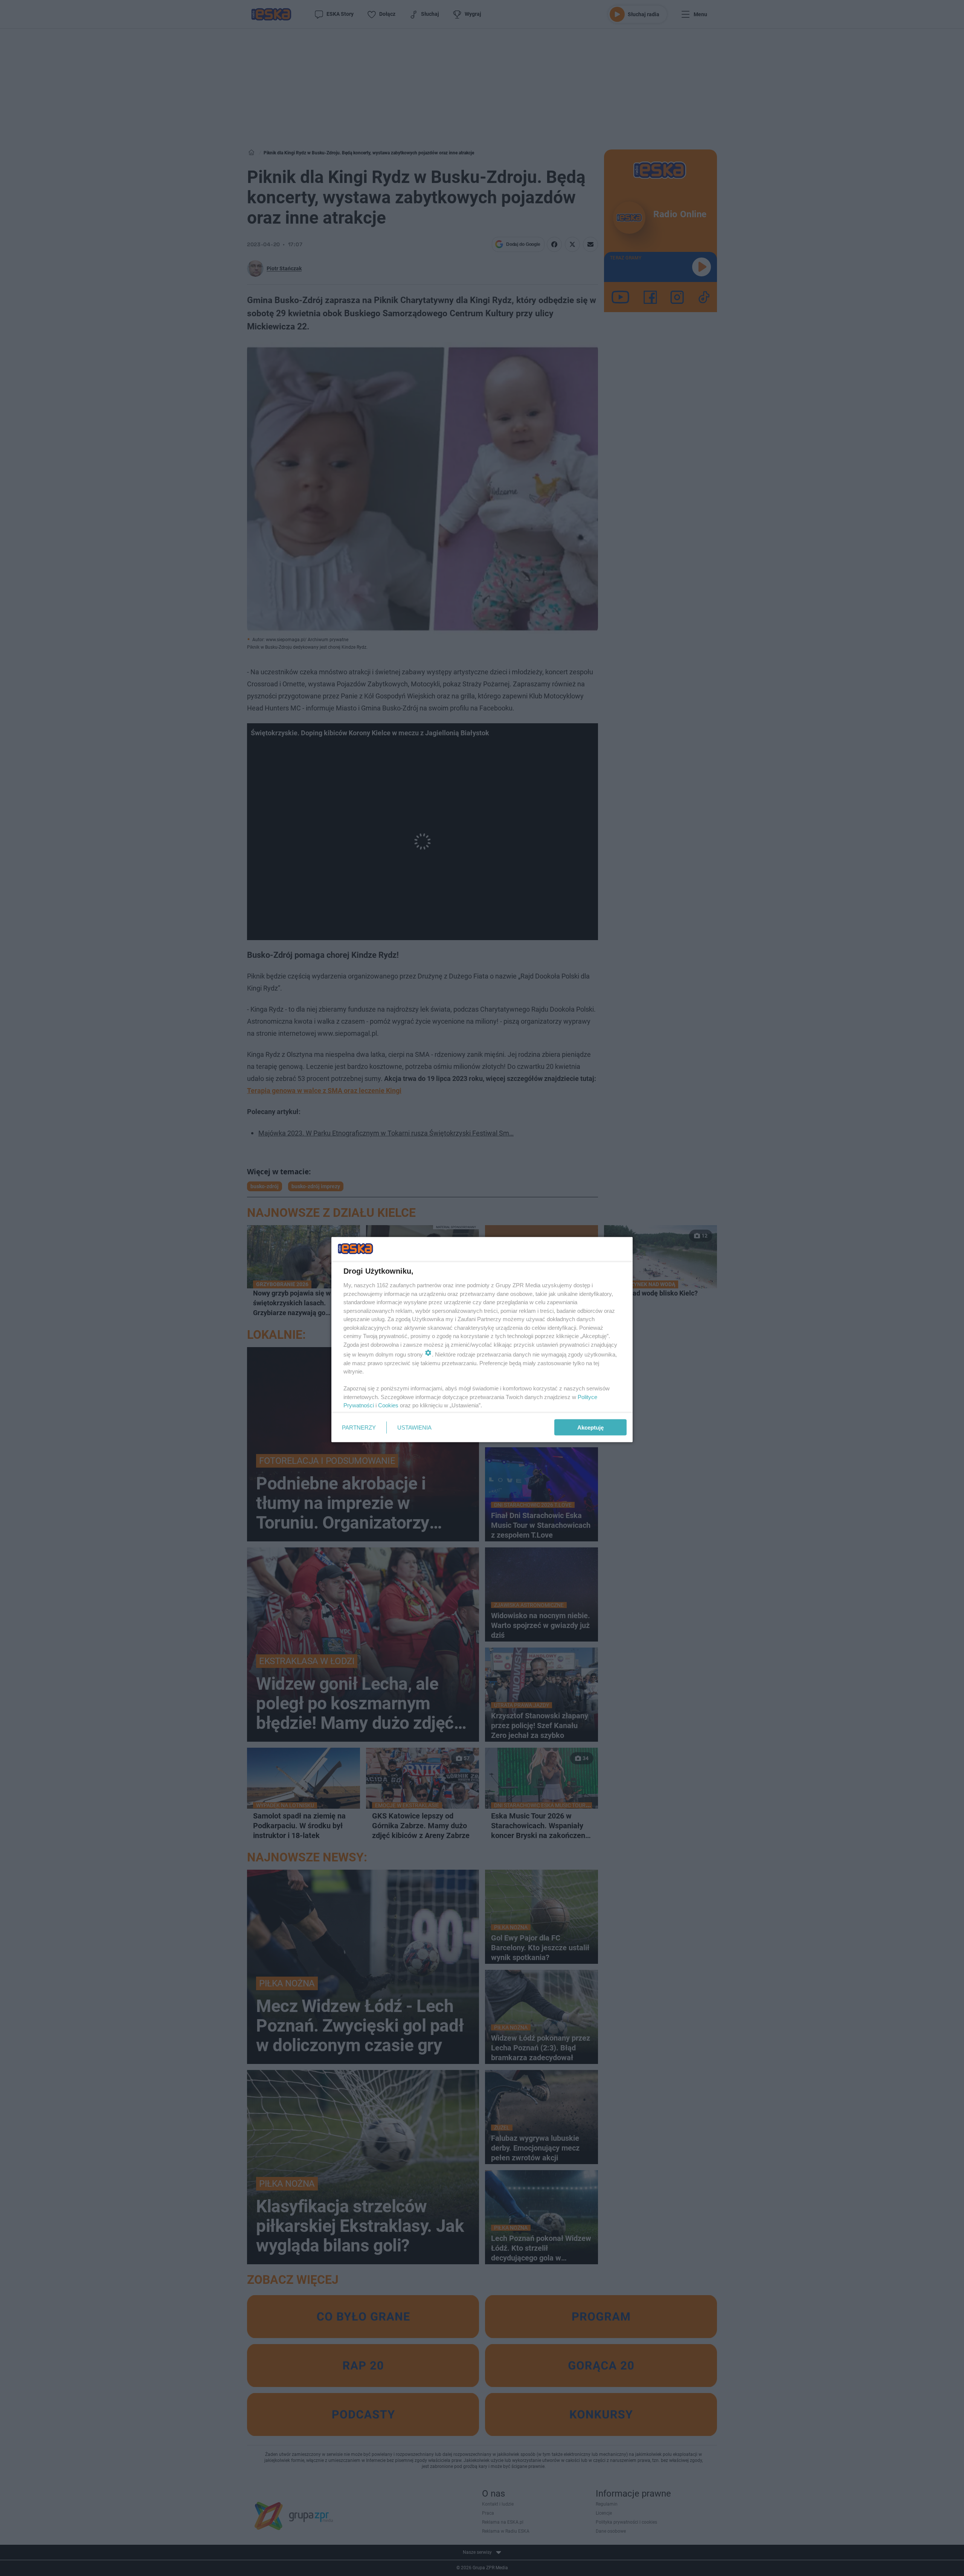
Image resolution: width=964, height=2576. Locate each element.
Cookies (388, 1405)
